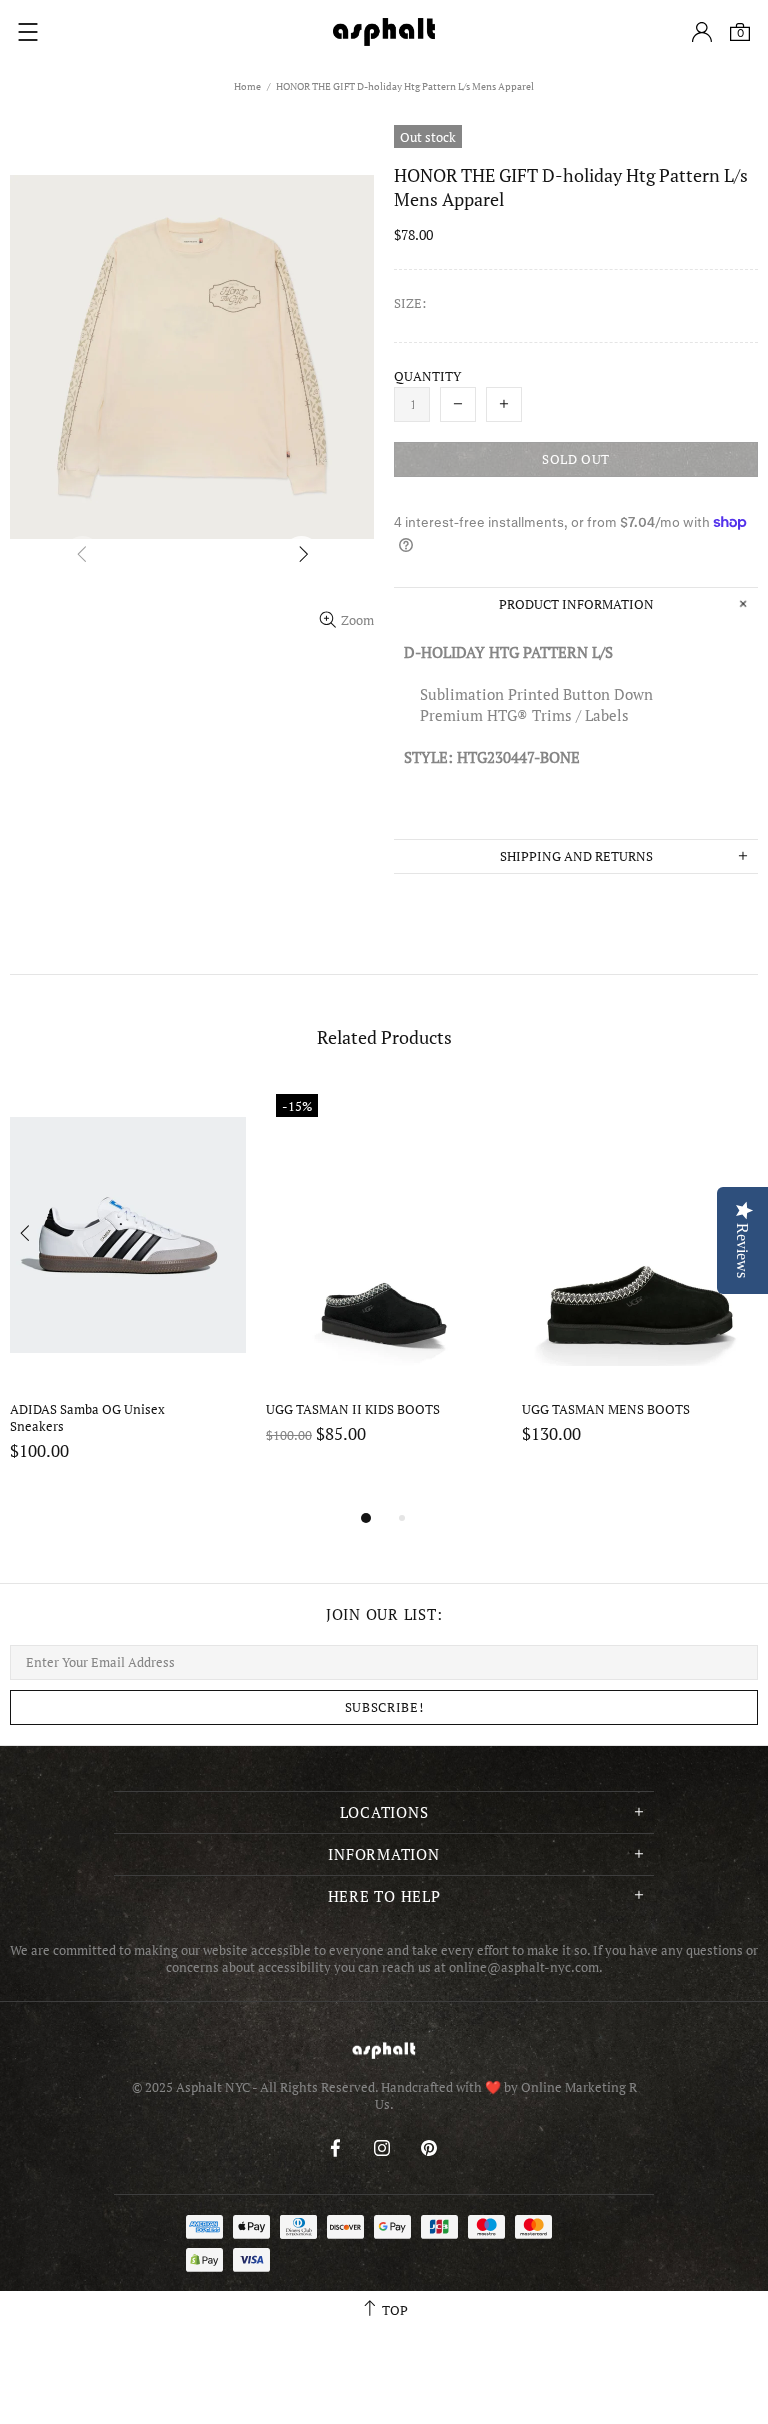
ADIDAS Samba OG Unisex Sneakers (89, 1418)
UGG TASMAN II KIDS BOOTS (353, 1409)
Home (247, 86)
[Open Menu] (28, 32)
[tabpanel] (128, 1295)
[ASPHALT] (384, 32)
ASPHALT (384, 2050)
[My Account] (702, 32)
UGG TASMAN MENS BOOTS (606, 1409)
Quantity (427, 376)
